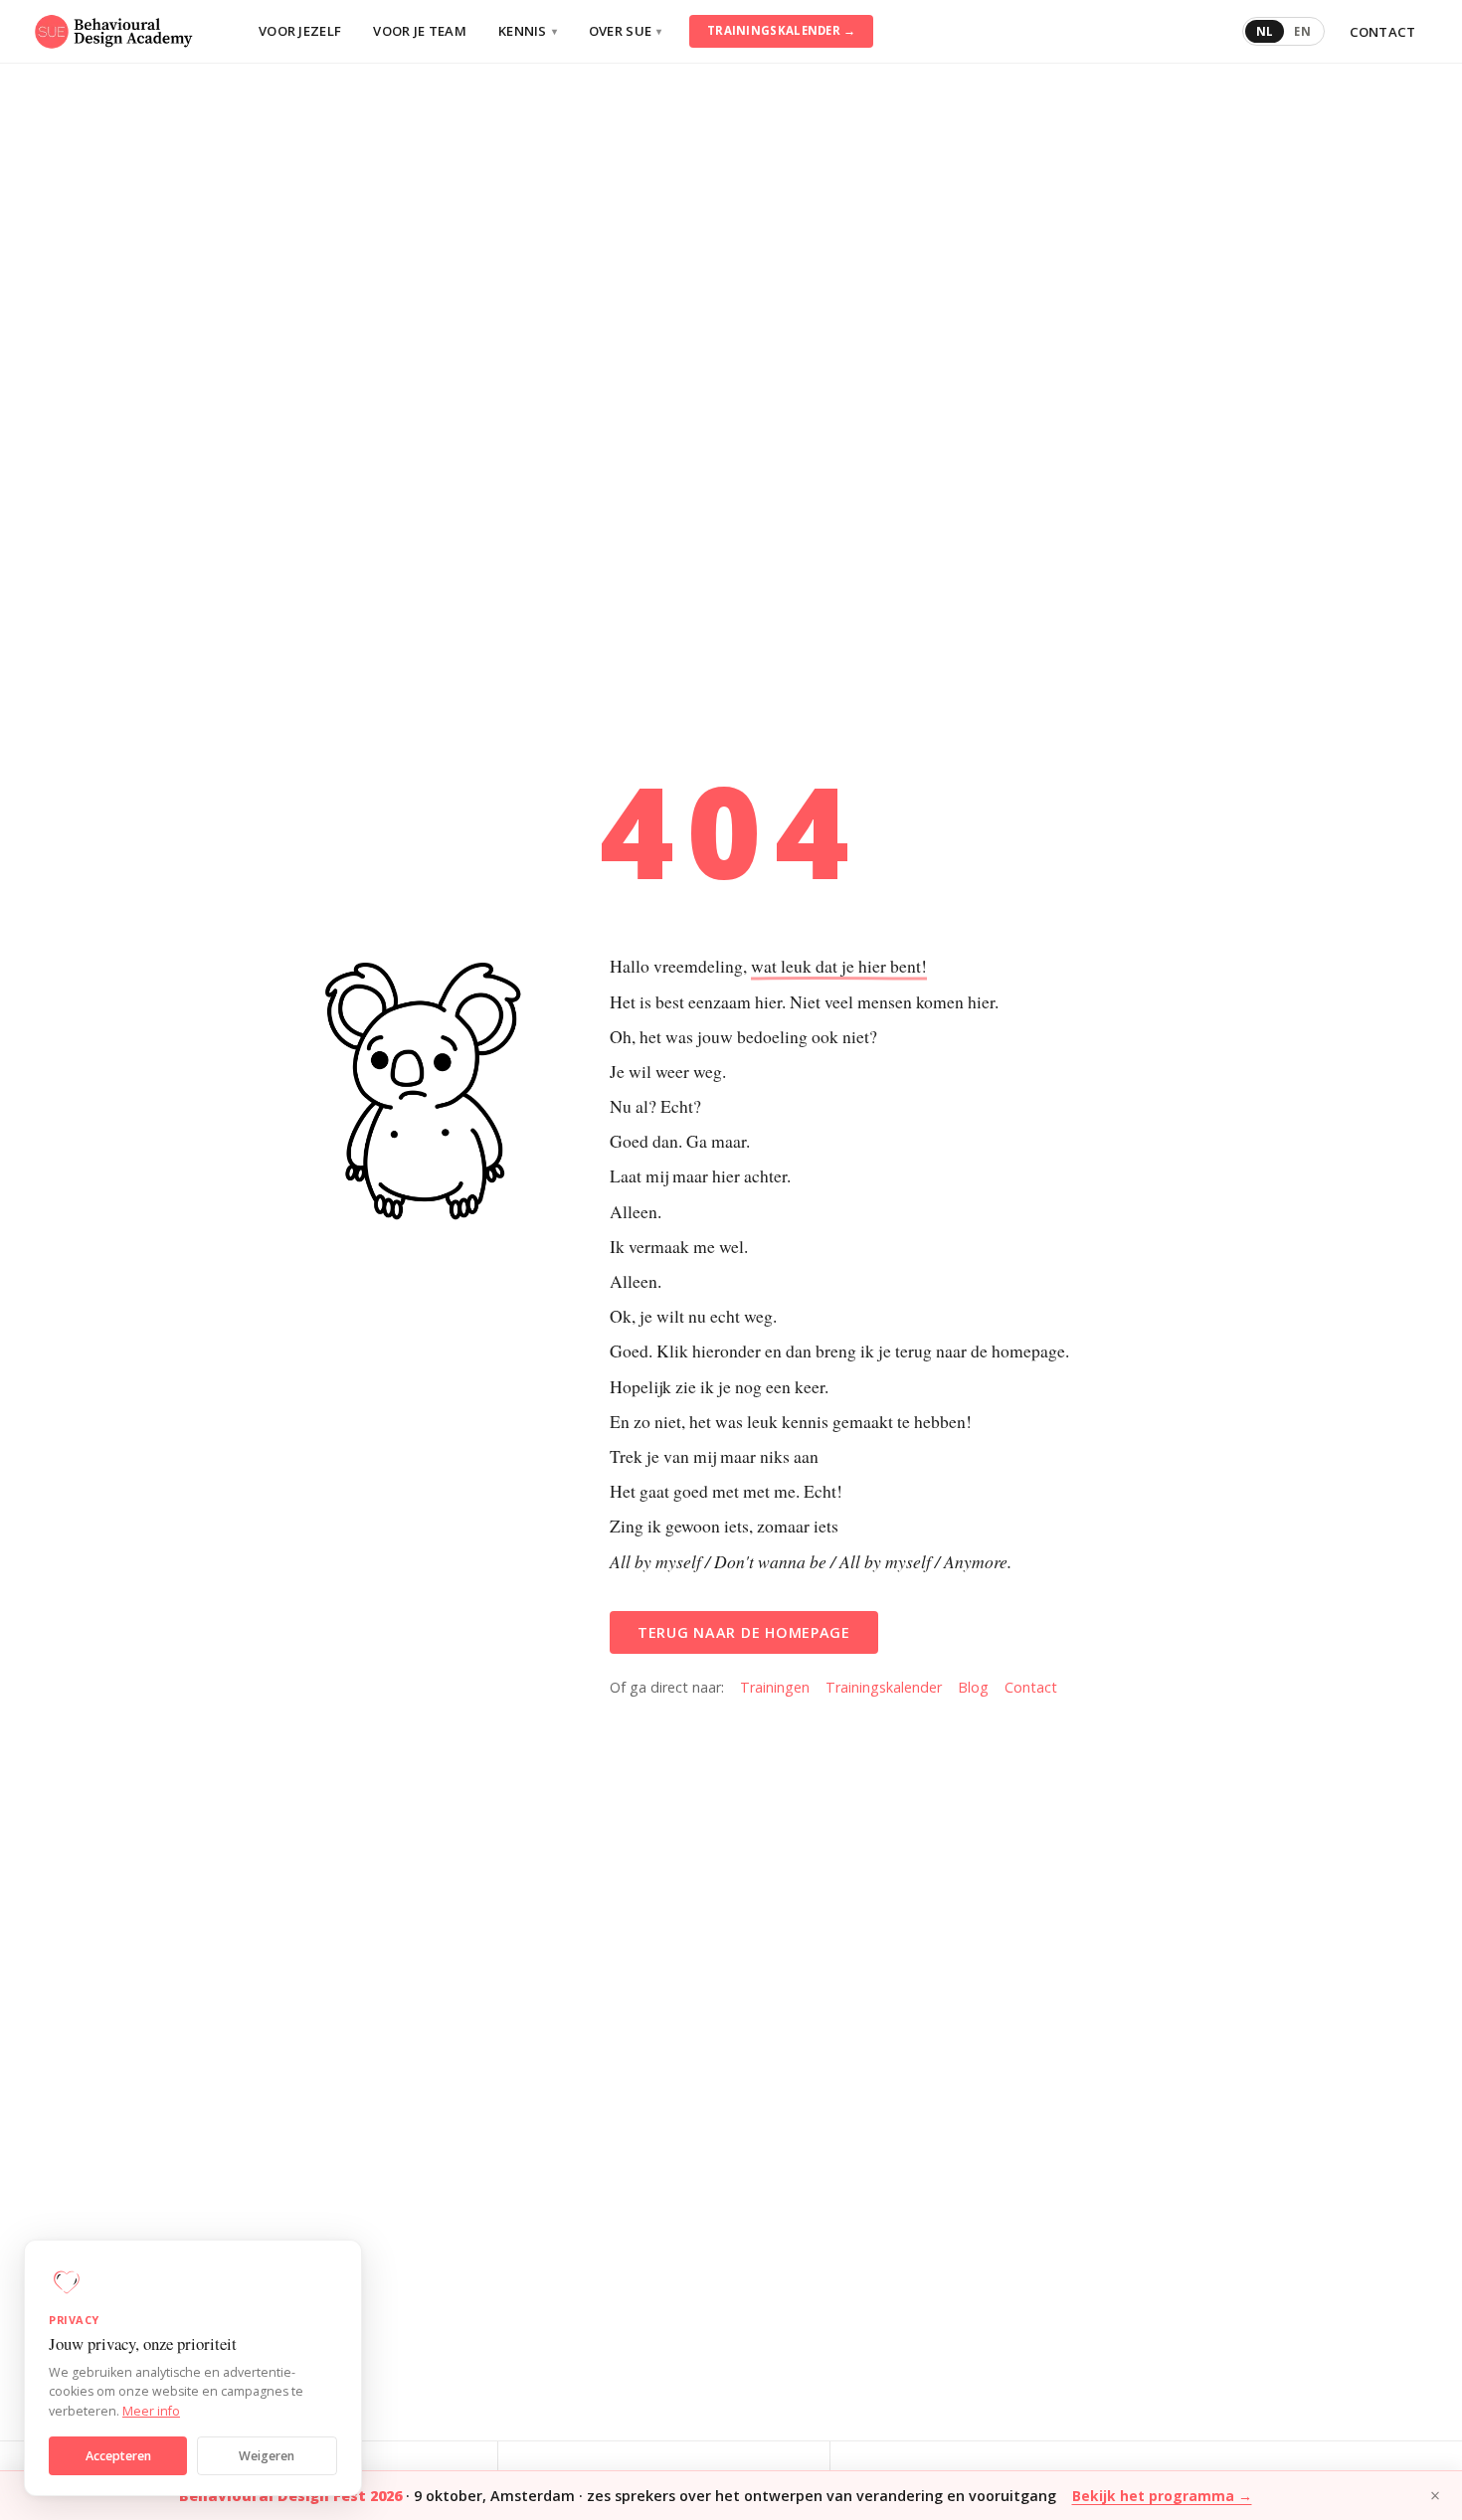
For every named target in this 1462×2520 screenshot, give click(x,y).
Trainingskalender (884, 1687)
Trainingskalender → (782, 30)
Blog (973, 1687)
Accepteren (118, 2456)
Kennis (528, 31)
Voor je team (420, 31)
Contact (1383, 32)
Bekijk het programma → (1162, 2496)
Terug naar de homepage (744, 1632)
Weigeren (267, 2456)
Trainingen (775, 1687)
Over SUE (626, 31)
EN (1302, 31)
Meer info (151, 2411)
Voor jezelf (300, 31)
